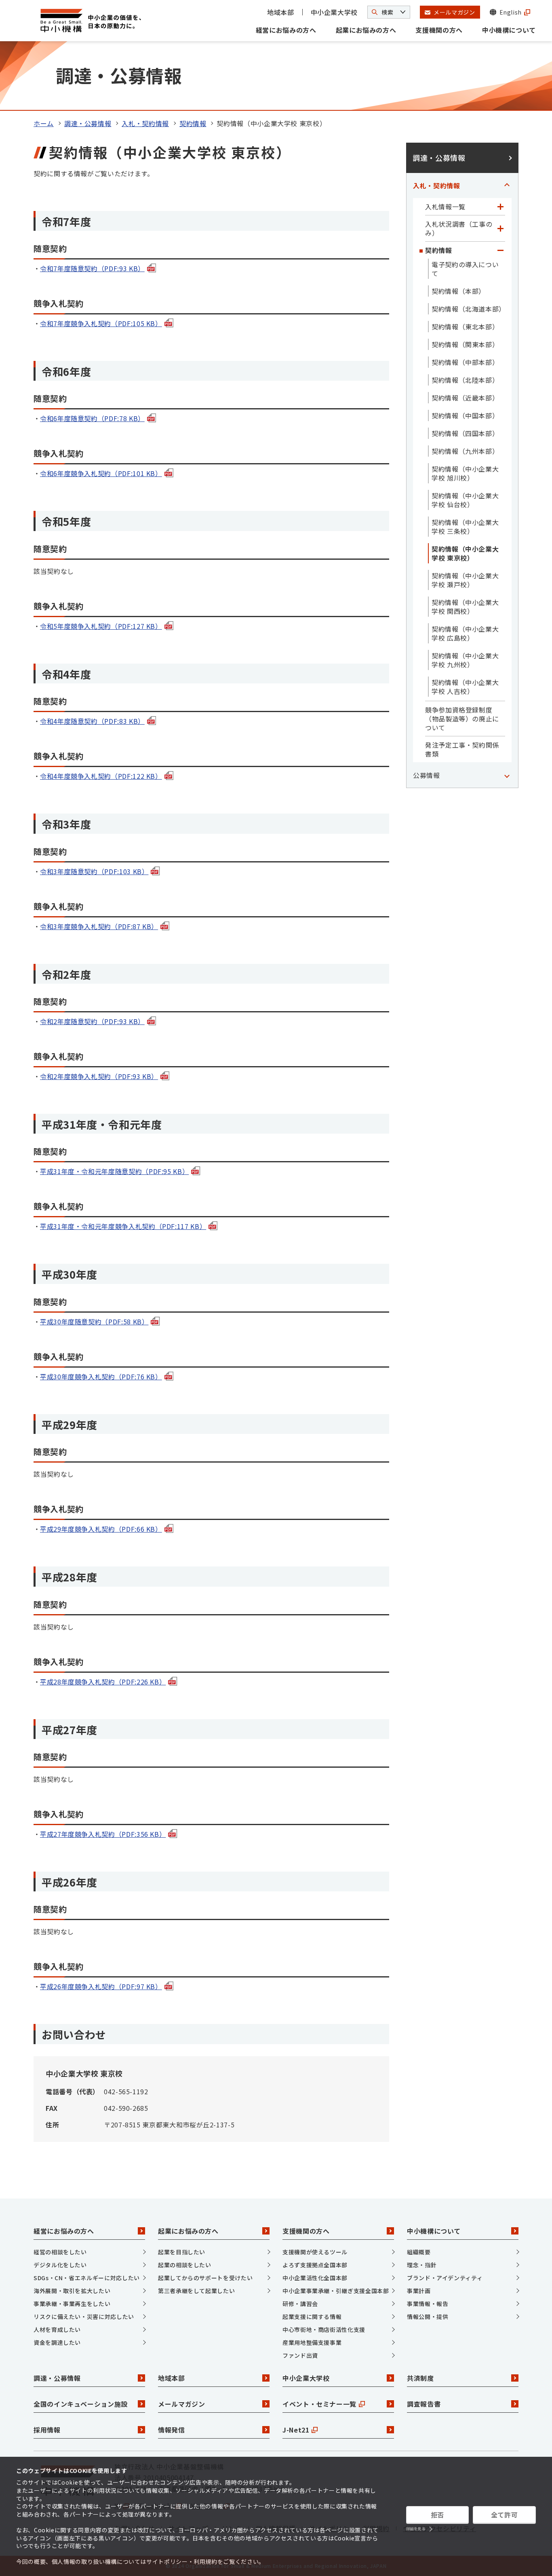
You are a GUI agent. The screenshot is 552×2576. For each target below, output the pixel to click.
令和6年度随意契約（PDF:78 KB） (92, 418)
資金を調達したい (57, 2342)
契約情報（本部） (458, 291)
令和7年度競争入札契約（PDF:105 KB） (101, 323)
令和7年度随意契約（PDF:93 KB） (92, 268)
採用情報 (47, 2430)
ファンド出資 (300, 2355)
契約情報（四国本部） (465, 433)
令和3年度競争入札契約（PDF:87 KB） (99, 926)
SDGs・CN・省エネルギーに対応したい (87, 2278)
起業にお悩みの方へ (366, 30)
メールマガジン (181, 2404)
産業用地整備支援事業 (312, 2342)
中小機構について (509, 30)
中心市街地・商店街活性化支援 (324, 2329)
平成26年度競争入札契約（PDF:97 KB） (101, 1986)
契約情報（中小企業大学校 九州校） (465, 660)
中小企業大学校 (334, 12)
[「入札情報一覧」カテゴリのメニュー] (500, 207)
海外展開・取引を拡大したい (72, 2291)
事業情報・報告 (428, 2304)
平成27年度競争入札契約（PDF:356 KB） (103, 1834)
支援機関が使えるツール (315, 2252)
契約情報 (193, 123)
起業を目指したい (182, 2252)
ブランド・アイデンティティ (445, 2278)
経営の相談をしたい (60, 2252)
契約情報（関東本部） (465, 344)
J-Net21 (296, 2430)
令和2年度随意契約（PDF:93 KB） (92, 1021)
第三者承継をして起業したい (196, 2291)
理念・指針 (422, 2265)
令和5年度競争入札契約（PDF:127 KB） (101, 626)
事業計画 (419, 2291)
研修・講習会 (300, 2304)
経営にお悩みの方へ (286, 30)
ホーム (44, 123)
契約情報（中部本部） (465, 362)
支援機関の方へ (439, 30)
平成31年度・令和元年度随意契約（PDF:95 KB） (114, 1171)
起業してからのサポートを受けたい (205, 2278)
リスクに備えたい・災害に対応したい (84, 2317)
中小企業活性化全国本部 (315, 2278)
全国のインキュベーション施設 (81, 2404)
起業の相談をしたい (185, 2265)
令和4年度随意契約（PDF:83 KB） (92, 721)
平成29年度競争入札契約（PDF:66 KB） (101, 1529)
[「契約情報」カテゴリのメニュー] (500, 250)
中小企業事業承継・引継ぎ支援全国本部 (336, 2291)
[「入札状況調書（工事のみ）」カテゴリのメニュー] (500, 228)
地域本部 (281, 12)
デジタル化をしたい (60, 2265)
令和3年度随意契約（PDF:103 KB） (94, 871)
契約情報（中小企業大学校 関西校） (465, 607)
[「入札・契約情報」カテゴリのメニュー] (507, 186)
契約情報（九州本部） (465, 451)
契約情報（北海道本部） (468, 309)
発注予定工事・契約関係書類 (462, 749)
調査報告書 (424, 2404)
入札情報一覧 (445, 207)
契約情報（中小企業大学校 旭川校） (465, 473)
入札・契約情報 (145, 123)
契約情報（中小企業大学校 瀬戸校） (465, 580)
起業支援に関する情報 (312, 2317)
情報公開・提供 (428, 2317)
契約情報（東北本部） (465, 327)
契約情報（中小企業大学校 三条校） (465, 527)
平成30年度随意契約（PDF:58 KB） (94, 1322)
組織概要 (419, 2252)
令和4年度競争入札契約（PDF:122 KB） (101, 776)
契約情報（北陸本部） (465, 380)
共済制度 (420, 2378)
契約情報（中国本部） (465, 415)
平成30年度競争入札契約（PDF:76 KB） (101, 1377)
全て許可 (505, 2515)
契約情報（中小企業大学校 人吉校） (465, 687)
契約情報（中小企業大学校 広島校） (465, 633)
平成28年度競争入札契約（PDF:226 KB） (103, 1682)
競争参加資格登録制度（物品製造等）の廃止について (462, 719)
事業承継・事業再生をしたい (72, 2304)
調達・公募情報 (88, 123)
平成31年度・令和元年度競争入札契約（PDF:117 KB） (123, 1226)
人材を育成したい (57, 2329)
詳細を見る (416, 2529)
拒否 (437, 2515)
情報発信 (172, 2430)
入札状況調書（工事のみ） (459, 228)
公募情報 (427, 775)
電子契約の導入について (465, 269)
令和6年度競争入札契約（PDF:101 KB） (101, 473)
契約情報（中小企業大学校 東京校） (465, 553)
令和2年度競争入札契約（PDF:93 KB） (99, 1076)
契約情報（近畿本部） (465, 398)
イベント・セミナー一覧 (319, 2404)
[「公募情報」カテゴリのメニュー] (507, 775)
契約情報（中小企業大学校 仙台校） (465, 500)
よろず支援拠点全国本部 (315, 2265)
